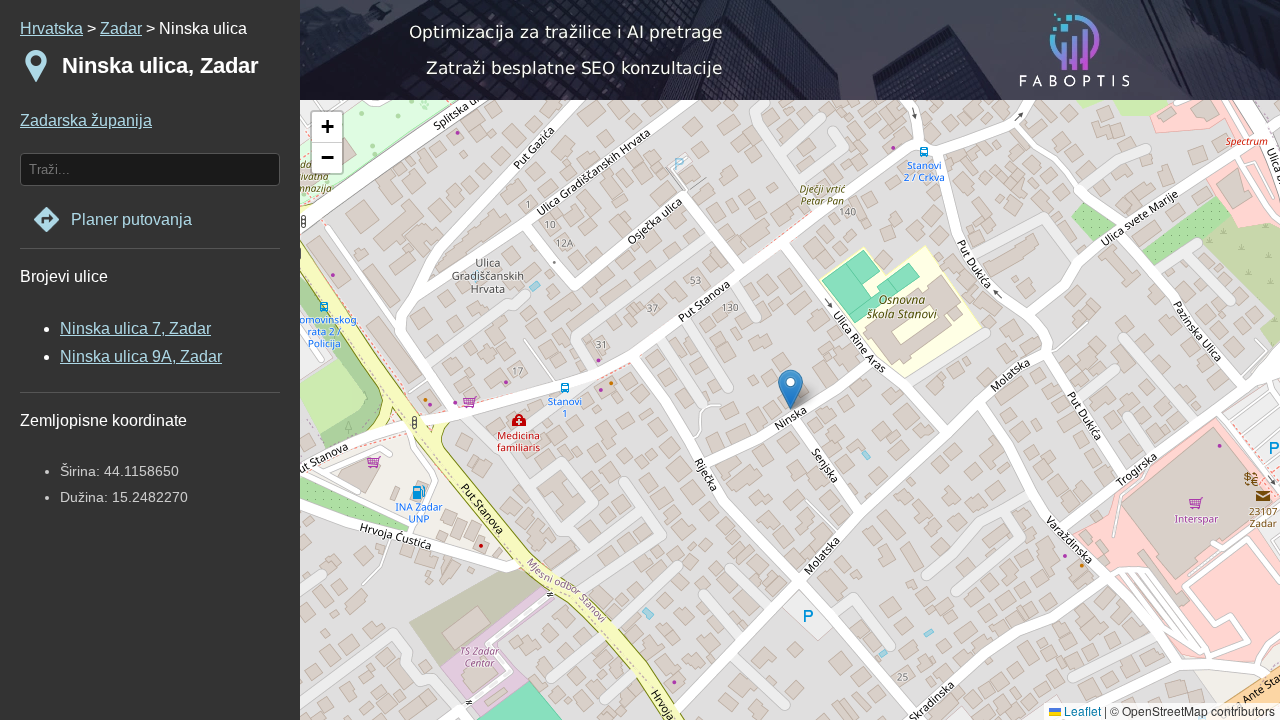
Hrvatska (51, 28)
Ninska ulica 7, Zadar (135, 328)
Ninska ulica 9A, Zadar (141, 356)
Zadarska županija (86, 120)
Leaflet (1081, 710)
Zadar (121, 28)
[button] (327, 127)
